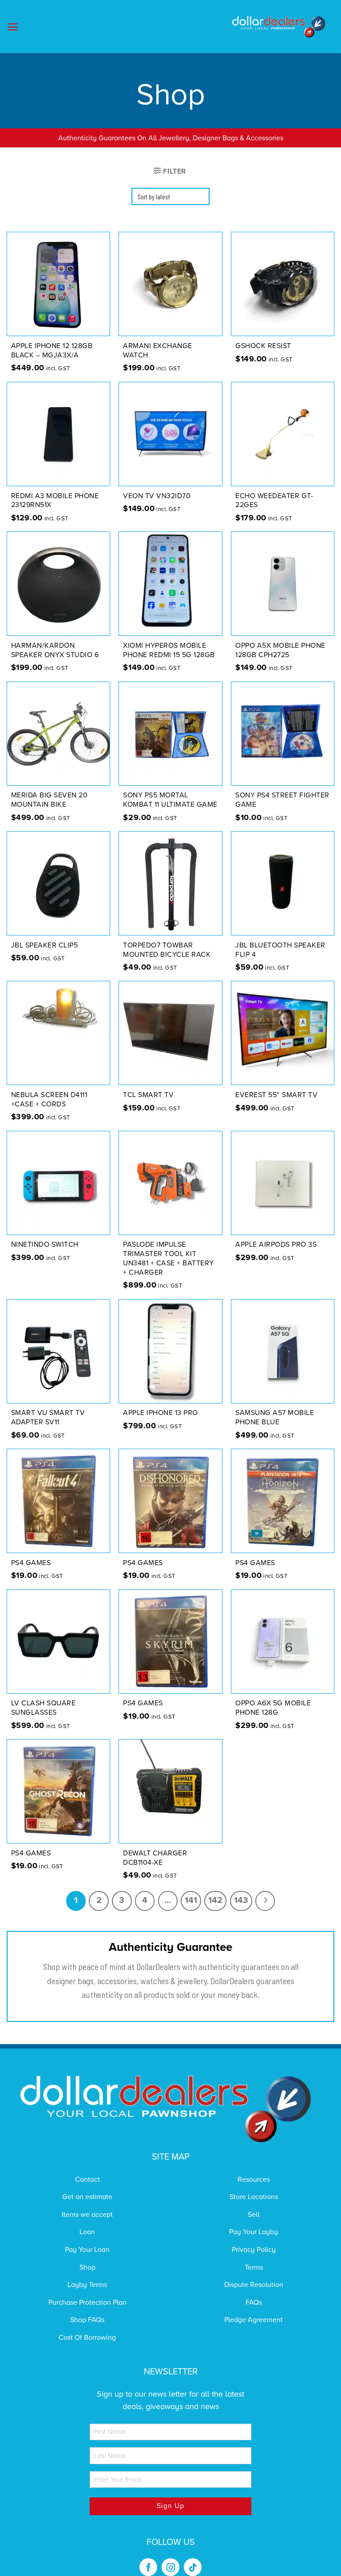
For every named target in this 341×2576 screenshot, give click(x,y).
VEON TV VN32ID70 (157, 496)
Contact (87, 2180)
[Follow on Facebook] (148, 2567)
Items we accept (87, 2215)
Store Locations (254, 2197)
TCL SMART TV (148, 1095)
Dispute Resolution (254, 2285)
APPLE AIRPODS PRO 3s (276, 1244)
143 (241, 1900)
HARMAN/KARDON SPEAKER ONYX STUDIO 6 (55, 650)
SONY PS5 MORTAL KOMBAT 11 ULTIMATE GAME (170, 800)
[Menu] (13, 27)
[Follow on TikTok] (193, 2567)
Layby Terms (87, 2285)
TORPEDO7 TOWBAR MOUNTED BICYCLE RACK (167, 950)
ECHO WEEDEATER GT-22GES (274, 501)
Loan (87, 2232)
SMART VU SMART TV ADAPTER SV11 (48, 1417)
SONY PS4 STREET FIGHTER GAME (282, 800)
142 (215, 1900)
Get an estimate (87, 2197)
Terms (254, 2267)
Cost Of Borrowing (87, 2338)
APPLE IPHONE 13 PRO (161, 1413)
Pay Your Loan (87, 2250)
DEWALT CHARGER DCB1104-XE (155, 1858)
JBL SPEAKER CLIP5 (45, 945)
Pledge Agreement (254, 2320)
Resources (254, 2180)
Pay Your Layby (254, 2232)
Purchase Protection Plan (87, 2303)
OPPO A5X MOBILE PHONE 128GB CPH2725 (280, 650)
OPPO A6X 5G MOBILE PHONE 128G (273, 1708)
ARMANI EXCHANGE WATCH (158, 351)
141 (191, 1900)
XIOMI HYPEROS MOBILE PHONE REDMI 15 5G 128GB (169, 650)
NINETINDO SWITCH (45, 1244)
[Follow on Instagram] (170, 2567)
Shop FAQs (87, 2320)
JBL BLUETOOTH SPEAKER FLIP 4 (280, 950)
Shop (87, 2267)
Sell (254, 2215)
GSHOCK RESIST (263, 346)
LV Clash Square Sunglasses (44, 1708)
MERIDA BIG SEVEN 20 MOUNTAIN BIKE (50, 800)
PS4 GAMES (31, 1563)
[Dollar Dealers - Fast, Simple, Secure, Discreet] (279, 27)
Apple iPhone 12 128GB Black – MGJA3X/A (52, 351)
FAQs (254, 2303)
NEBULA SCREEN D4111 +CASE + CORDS (49, 1100)
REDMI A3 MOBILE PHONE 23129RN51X (55, 501)
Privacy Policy (254, 2250)
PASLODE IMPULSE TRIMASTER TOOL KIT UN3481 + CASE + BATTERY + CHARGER (169, 1258)
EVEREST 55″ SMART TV (276, 1095)
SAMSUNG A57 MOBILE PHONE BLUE (275, 1417)
